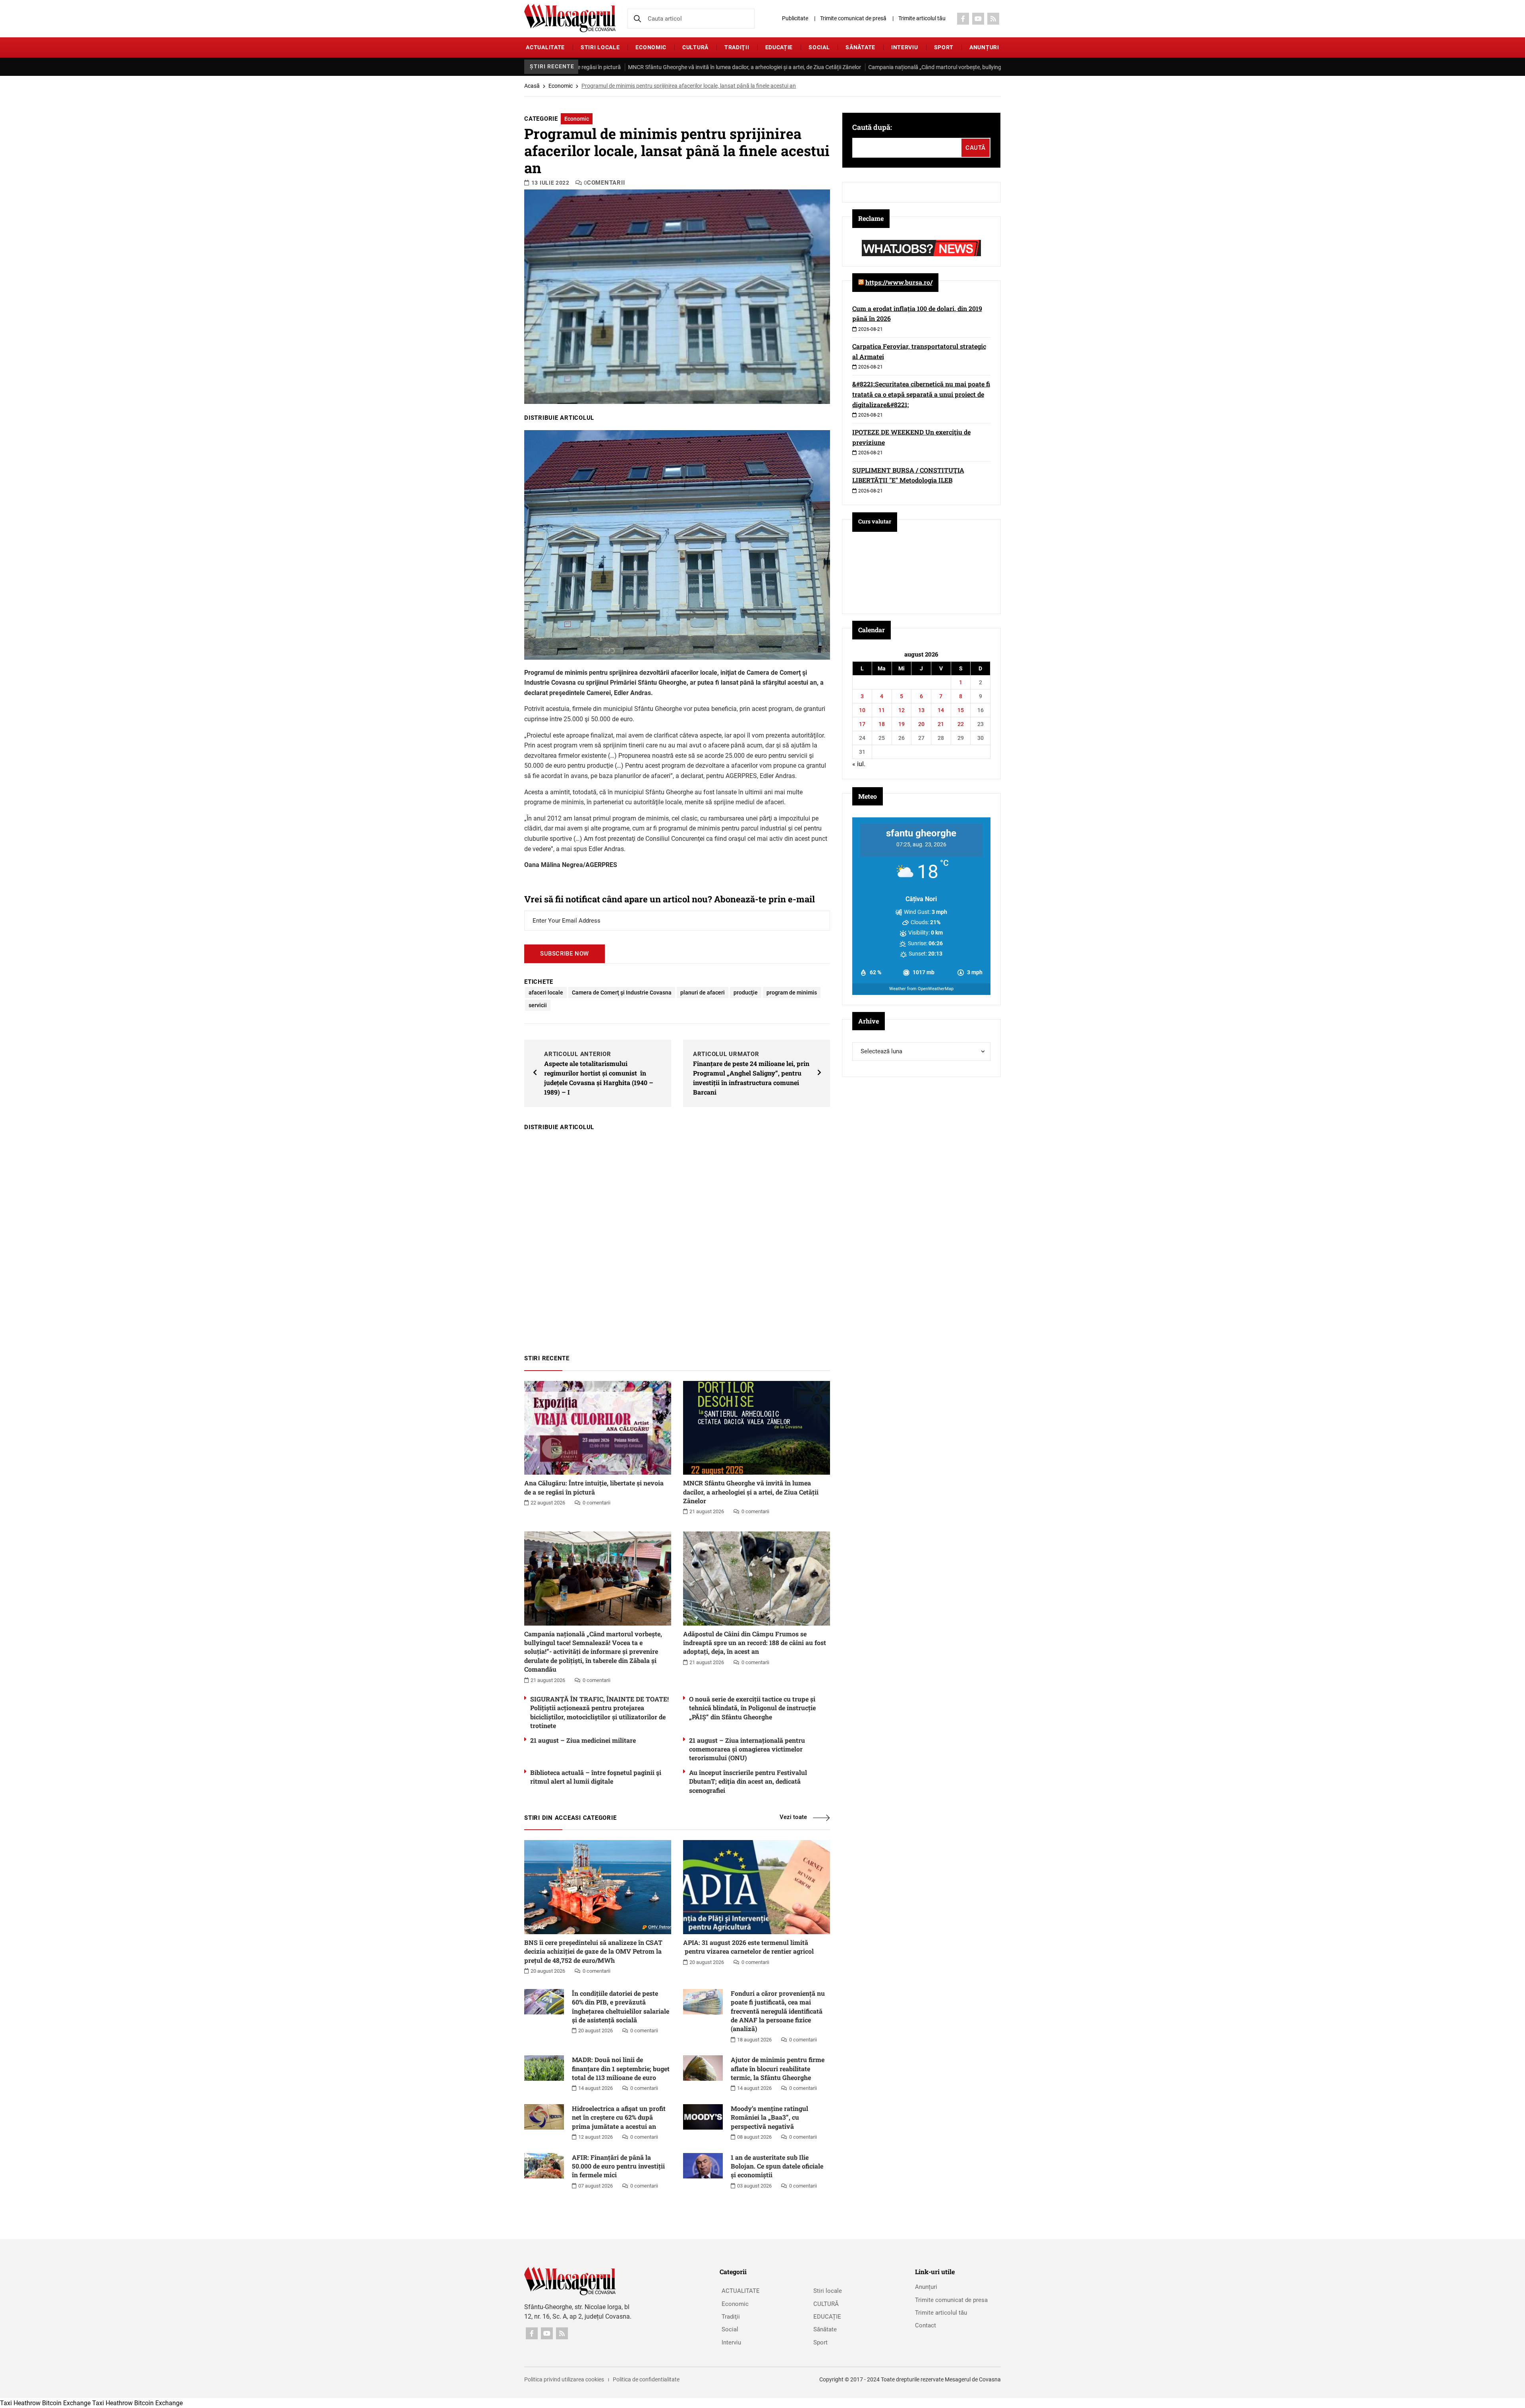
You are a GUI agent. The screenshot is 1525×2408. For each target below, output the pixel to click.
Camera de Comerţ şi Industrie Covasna (622, 993)
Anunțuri (984, 47)
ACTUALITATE (545, 47)
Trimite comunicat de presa (951, 2300)
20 (921, 724)
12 (901, 710)
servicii (538, 1005)
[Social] (963, 19)
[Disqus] (677, 1239)
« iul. (859, 764)
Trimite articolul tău (922, 18)
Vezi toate (793, 1817)
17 (862, 724)
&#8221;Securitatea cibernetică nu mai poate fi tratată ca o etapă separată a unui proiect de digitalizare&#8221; (921, 394)
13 (921, 710)
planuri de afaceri (703, 993)
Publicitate (795, 18)
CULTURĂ (695, 47)
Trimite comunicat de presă (853, 18)
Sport (944, 47)
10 (862, 710)
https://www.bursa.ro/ (899, 282)
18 (882, 724)
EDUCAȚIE (779, 47)
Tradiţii (737, 47)
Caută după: (872, 127)
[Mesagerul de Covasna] (570, 18)
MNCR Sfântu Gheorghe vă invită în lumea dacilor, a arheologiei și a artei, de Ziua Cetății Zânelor (588, 67)
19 (901, 724)
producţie (746, 993)
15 (961, 710)
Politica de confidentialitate (646, 2379)
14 (941, 710)
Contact (926, 2325)
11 (882, 710)
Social (819, 47)
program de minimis (792, 993)
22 (961, 724)
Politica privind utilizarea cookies (564, 2379)
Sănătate (860, 47)
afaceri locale (546, 993)
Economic (651, 47)
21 (941, 724)
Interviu (905, 47)
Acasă (532, 86)
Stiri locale (600, 47)
